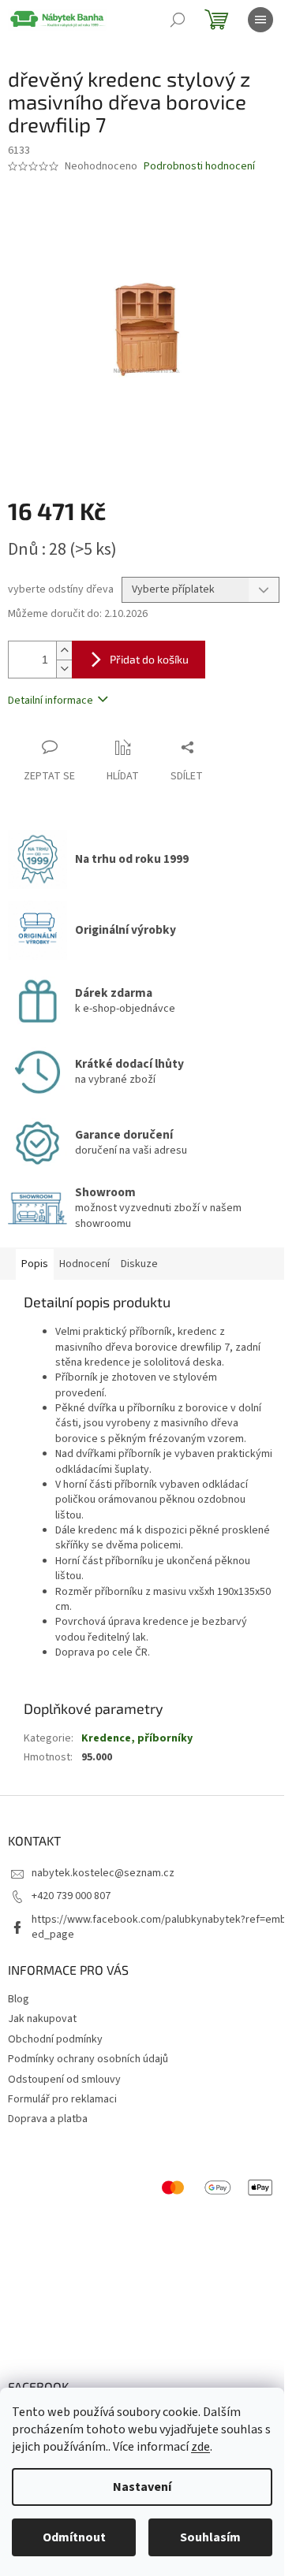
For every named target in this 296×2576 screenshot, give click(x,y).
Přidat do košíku (149, 659)
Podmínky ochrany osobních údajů (88, 2059)
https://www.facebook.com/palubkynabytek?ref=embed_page (159, 1927)
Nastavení (142, 2487)
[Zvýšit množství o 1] (64, 651)
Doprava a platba (48, 2119)
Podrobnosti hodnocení (199, 167)
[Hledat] (178, 20)
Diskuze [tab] (139, 1264)
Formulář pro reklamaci (62, 2099)
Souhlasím (210, 2537)
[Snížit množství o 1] (64, 669)
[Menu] (260, 20)
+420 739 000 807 (71, 1896)
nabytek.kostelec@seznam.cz (103, 1873)
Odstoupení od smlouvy (64, 2080)
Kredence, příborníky (137, 1738)
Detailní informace (51, 701)
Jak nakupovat (42, 2019)
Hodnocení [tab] (84, 1264)
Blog (19, 1999)
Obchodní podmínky (55, 2039)
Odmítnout (74, 2537)
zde (200, 2447)
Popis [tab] (35, 1264)
